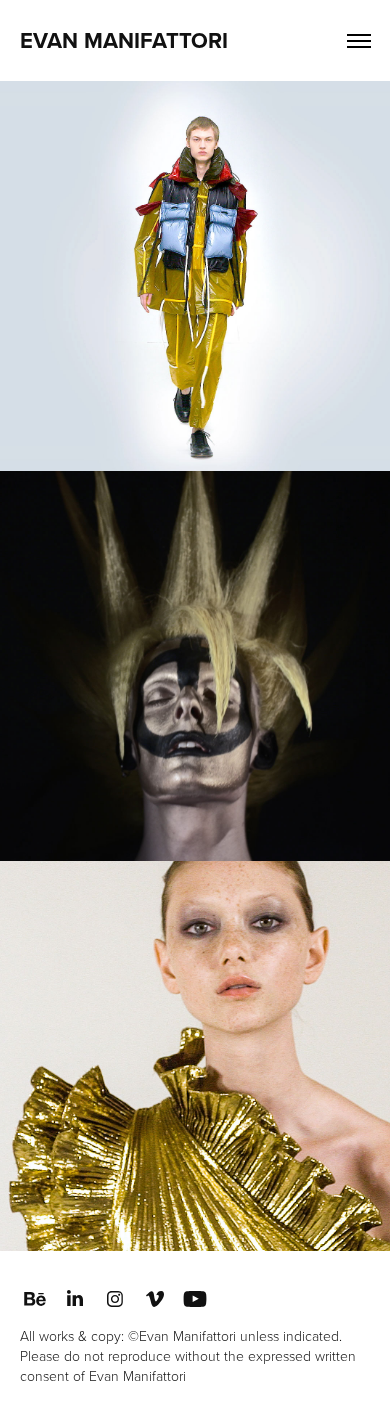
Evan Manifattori (124, 40)
